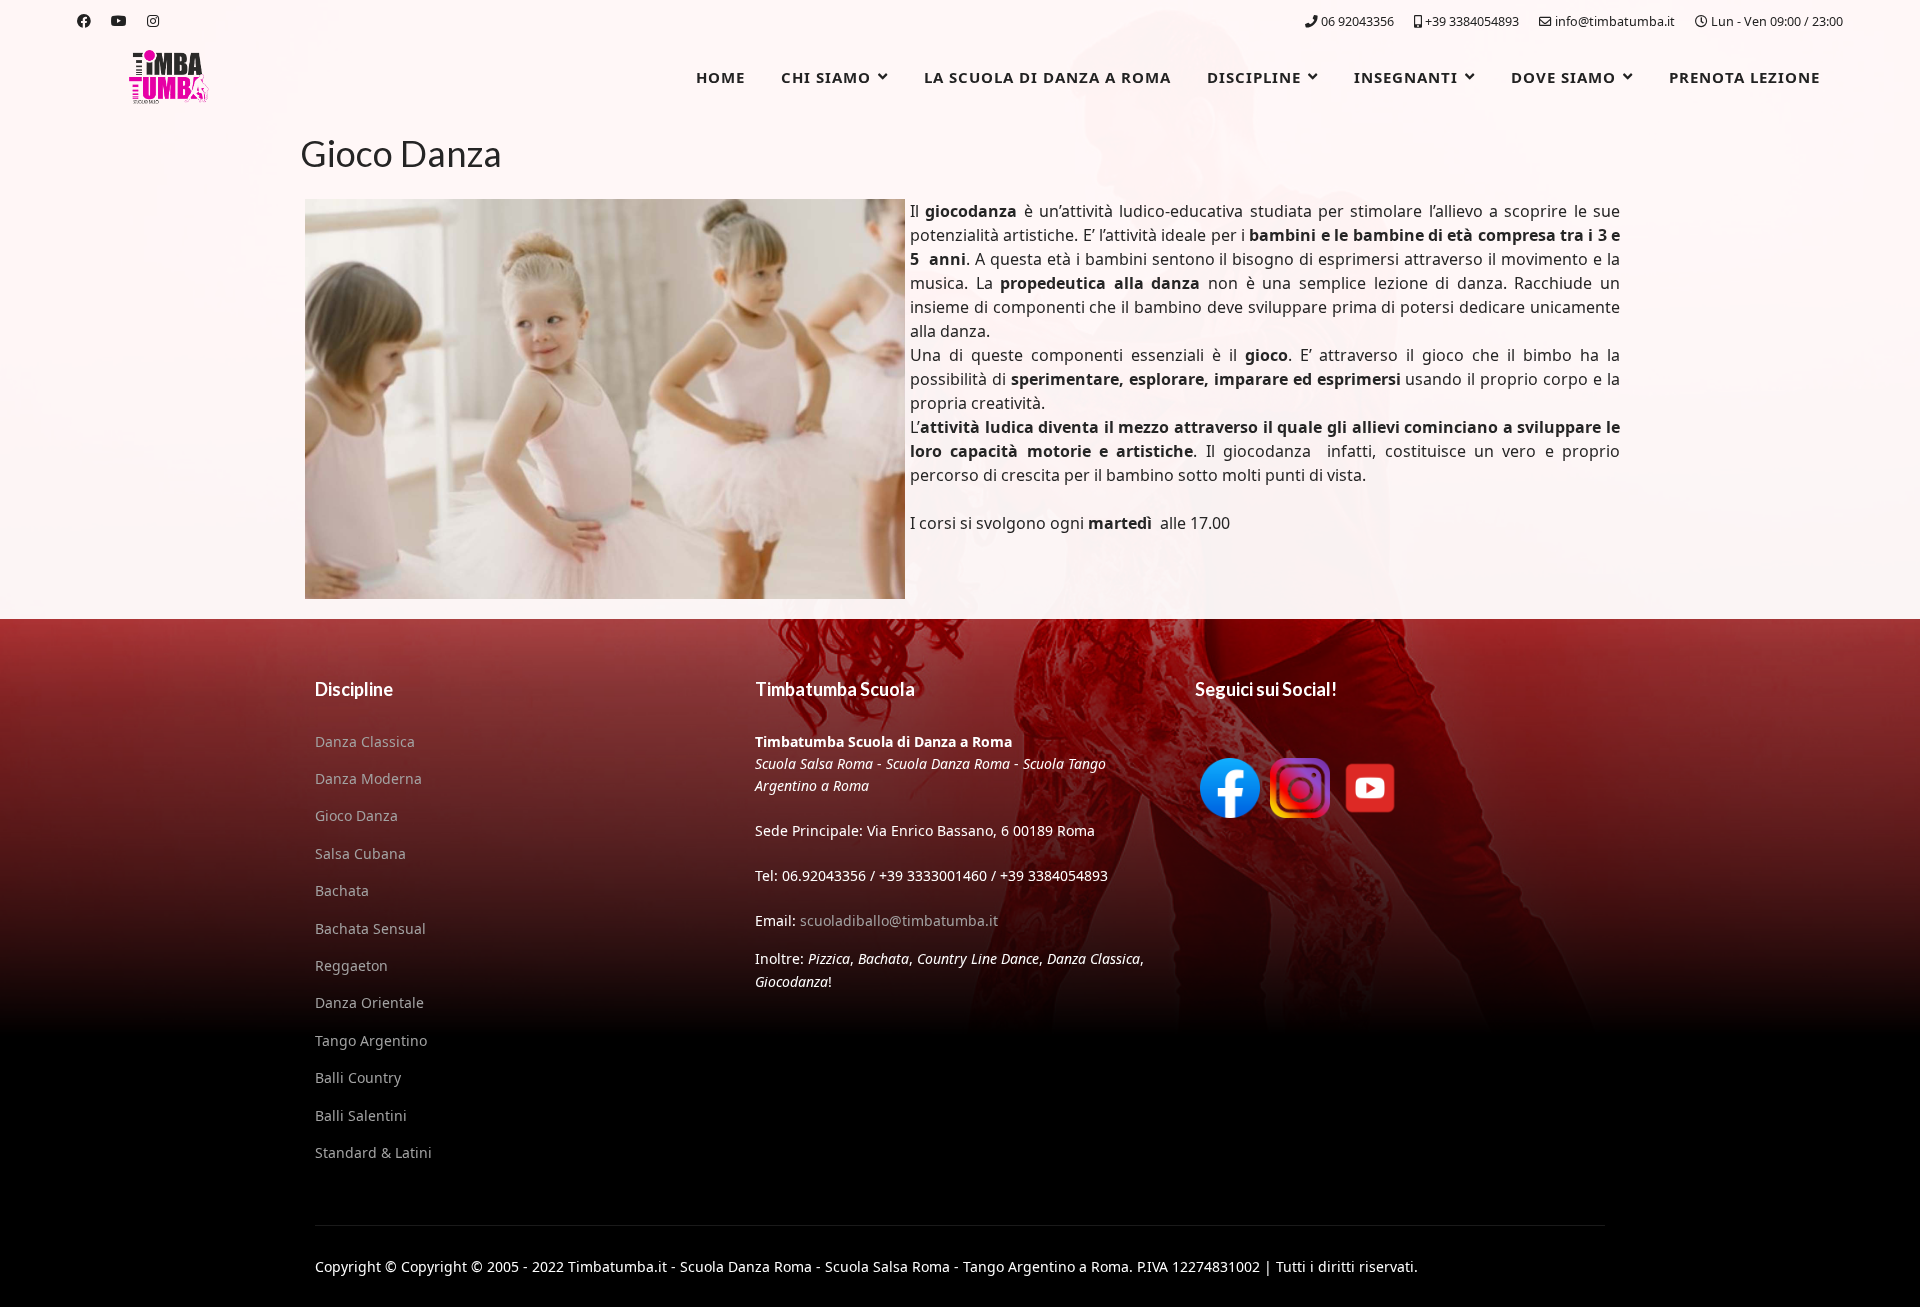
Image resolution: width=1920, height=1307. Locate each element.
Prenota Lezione (1744, 77)
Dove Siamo (1563, 77)
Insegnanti (1406, 77)
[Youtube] (119, 20)
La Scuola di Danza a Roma (1047, 77)
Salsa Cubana (360, 853)
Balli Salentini (361, 1115)
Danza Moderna (368, 778)
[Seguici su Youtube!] (1370, 788)
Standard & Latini (373, 1152)
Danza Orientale (369, 1002)
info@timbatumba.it (1615, 21)
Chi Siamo (826, 77)
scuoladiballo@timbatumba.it (899, 920)
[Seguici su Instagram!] (1300, 788)
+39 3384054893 (1472, 21)
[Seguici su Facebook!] (1230, 788)
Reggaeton (351, 965)
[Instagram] (153, 20)
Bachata (342, 890)
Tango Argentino (371, 1040)
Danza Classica (365, 741)
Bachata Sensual (370, 928)
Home (720, 77)
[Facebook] (84, 20)
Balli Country (358, 1077)
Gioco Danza (356, 815)
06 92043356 (1357, 21)
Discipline (1254, 77)
